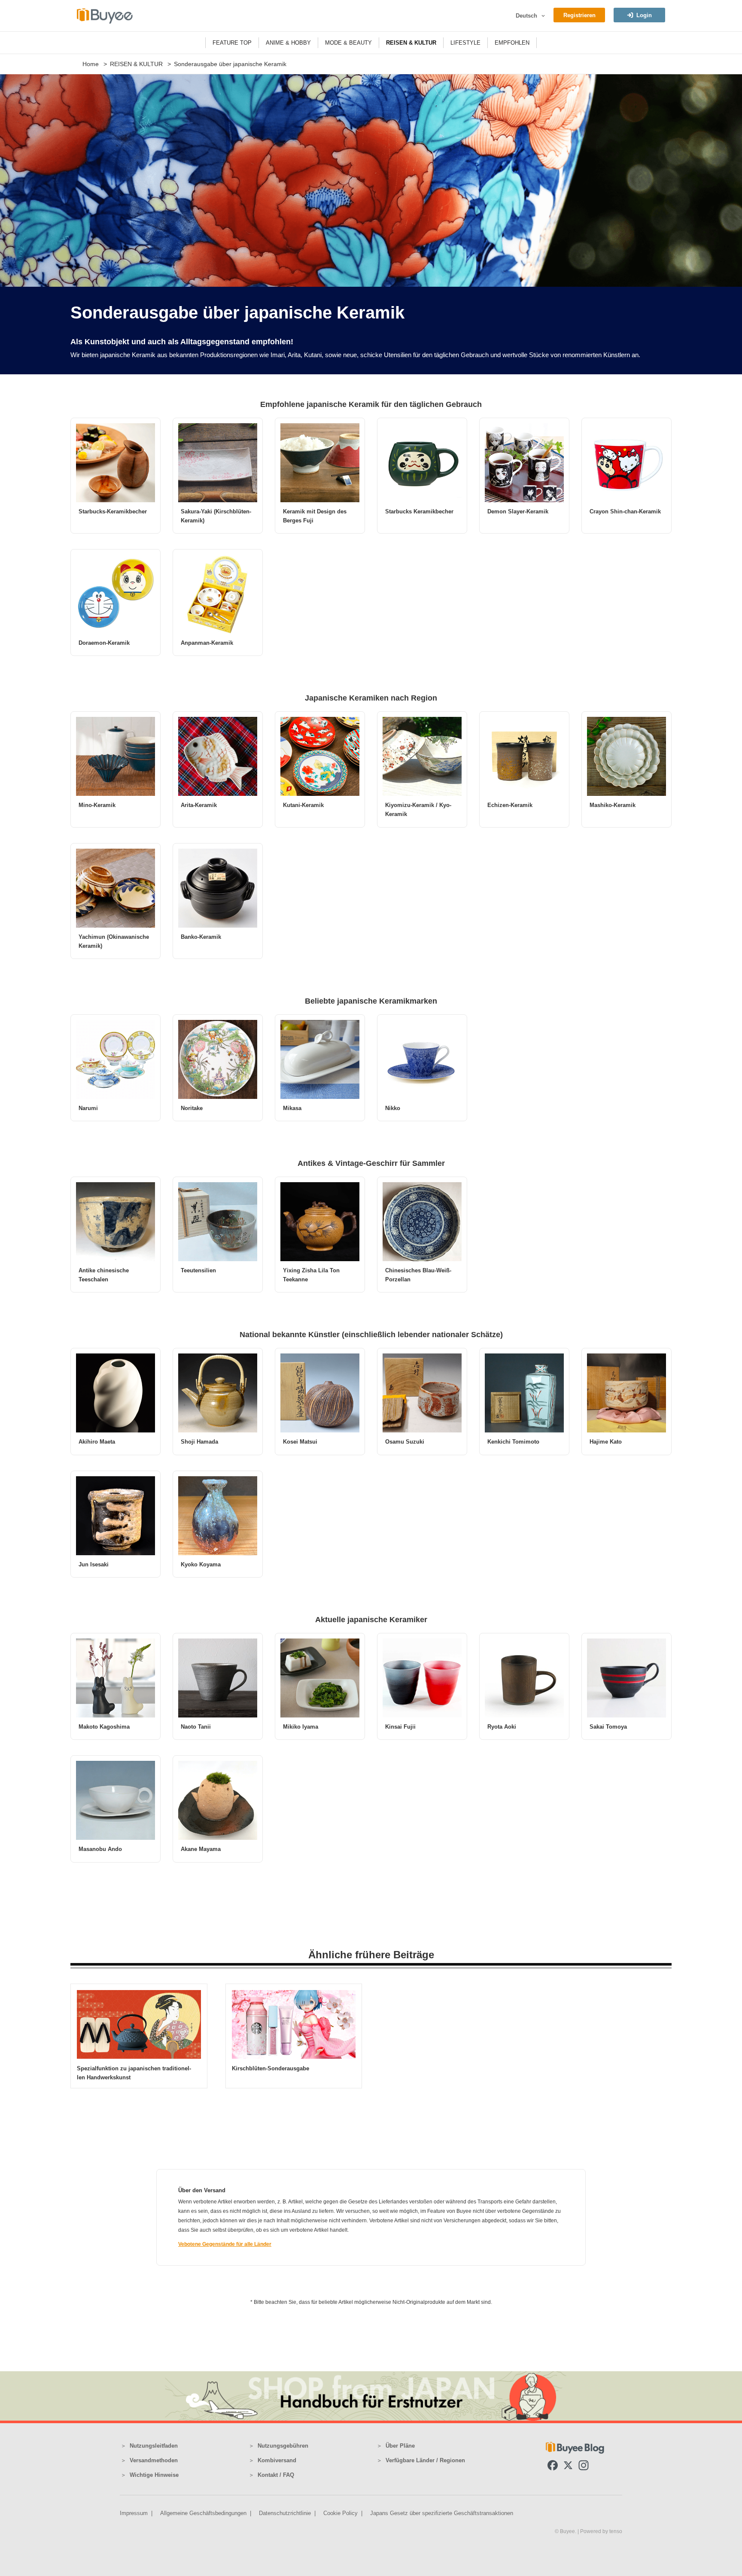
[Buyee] (105, 16)
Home (91, 64)
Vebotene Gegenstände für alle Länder (225, 2244)
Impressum (134, 2513)
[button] (542, 16)
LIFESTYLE (465, 43)
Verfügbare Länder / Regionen (425, 2460)
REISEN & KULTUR (411, 43)
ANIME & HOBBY (288, 43)
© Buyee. (566, 2531)
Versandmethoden (154, 2460)
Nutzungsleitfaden (154, 2446)
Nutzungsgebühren (283, 2446)
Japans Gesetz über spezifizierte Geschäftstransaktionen (442, 2513)
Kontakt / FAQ (276, 2475)
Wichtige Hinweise (154, 2475)
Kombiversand (277, 2460)
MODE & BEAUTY (348, 43)
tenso (616, 2531)
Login (644, 15)
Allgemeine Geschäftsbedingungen (203, 2513)
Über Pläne (400, 2446)
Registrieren (579, 15)
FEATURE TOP (232, 43)
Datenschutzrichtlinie (285, 2513)
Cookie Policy (341, 2513)
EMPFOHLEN (512, 43)
